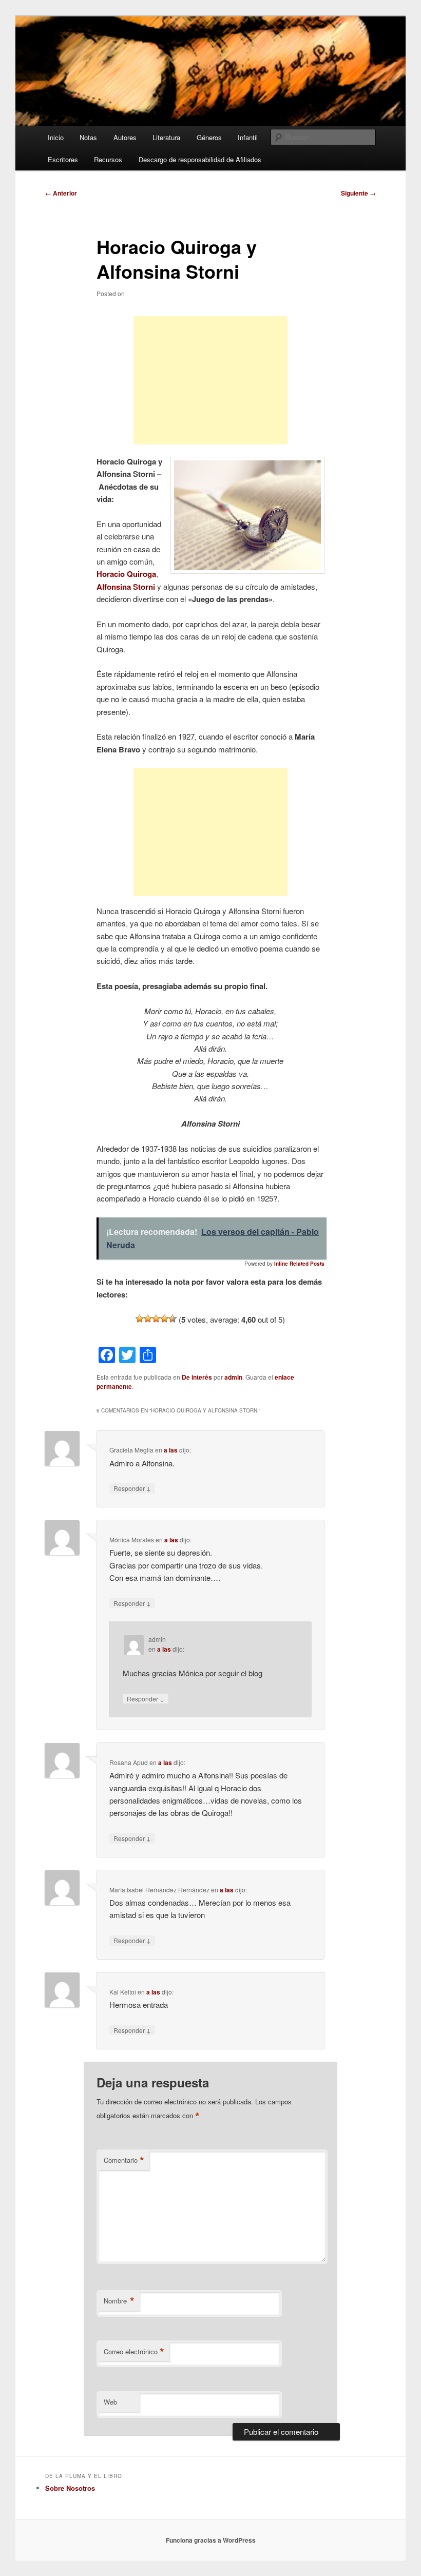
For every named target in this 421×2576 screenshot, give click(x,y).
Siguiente (358, 193)
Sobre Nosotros (70, 2488)
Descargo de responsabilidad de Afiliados (200, 159)
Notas (88, 137)
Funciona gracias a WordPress (211, 2540)
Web (110, 2402)
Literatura (166, 137)
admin (233, 1377)
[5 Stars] (173, 1319)
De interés (197, 1377)
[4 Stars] (164, 1319)
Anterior (61, 193)
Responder (132, 1488)
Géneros (209, 137)
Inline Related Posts (299, 1264)
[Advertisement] (210, 380)
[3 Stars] (156, 1319)
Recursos (108, 159)
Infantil (248, 137)
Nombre (119, 2301)
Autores (125, 137)
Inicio (56, 137)
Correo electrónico (134, 2352)
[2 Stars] (148, 1319)
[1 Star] (140, 1319)
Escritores (63, 159)
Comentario (124, 2160)
